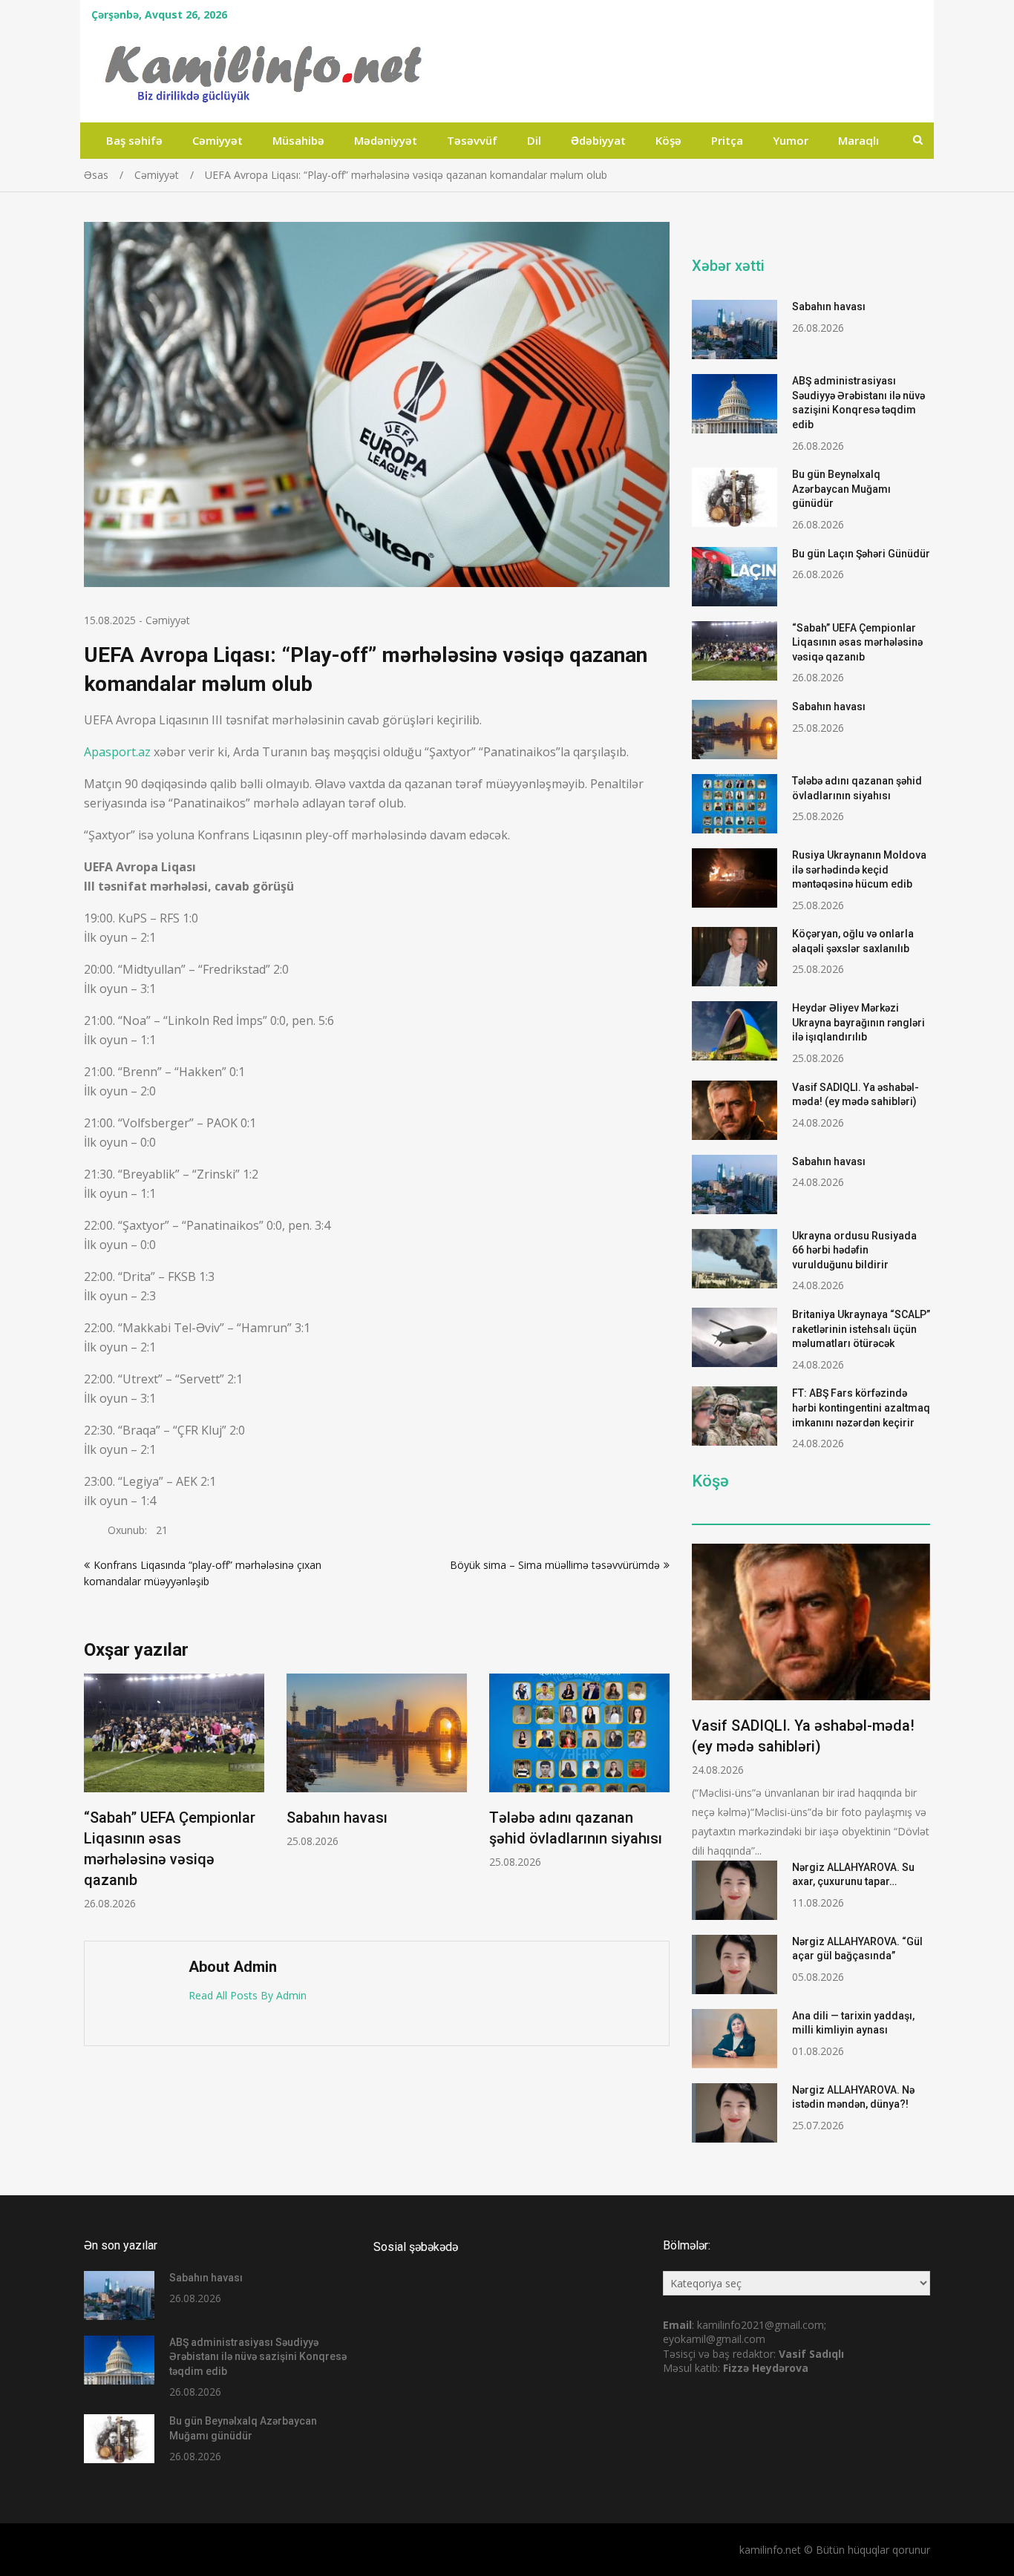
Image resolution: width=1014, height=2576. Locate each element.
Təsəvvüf (472, 140)
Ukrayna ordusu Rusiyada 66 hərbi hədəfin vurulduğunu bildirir (854, 1250)
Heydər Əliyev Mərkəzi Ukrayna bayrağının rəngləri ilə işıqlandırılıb (858, 1022)
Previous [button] (94, 1800)
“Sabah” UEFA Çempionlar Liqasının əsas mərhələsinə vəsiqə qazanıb (857, 642)
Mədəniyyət (386, 140)
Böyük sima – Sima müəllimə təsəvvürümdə (555, 1565)
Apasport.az (117, 752)
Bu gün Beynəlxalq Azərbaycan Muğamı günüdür (841, 489)
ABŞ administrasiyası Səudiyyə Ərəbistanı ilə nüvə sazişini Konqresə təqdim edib (258, 2357)
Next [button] (660, 1800)
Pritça (727, 140)
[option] (174, 1792)
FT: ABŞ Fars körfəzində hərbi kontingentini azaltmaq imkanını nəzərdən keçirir (861, 1407)
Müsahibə (298, 140)
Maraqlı (858, 140)
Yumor (791, 140)
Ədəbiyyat (598, 140)
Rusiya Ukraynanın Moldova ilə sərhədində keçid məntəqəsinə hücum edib (859, 869)
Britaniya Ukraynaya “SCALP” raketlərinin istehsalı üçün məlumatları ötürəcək (861, 1329)
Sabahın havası (337, 1818)
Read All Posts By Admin (248, 1995)
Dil (534, 140)
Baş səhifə (134, 140)
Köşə (668, 140)
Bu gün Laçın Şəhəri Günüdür (861, 554)
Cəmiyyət (217, 140)
